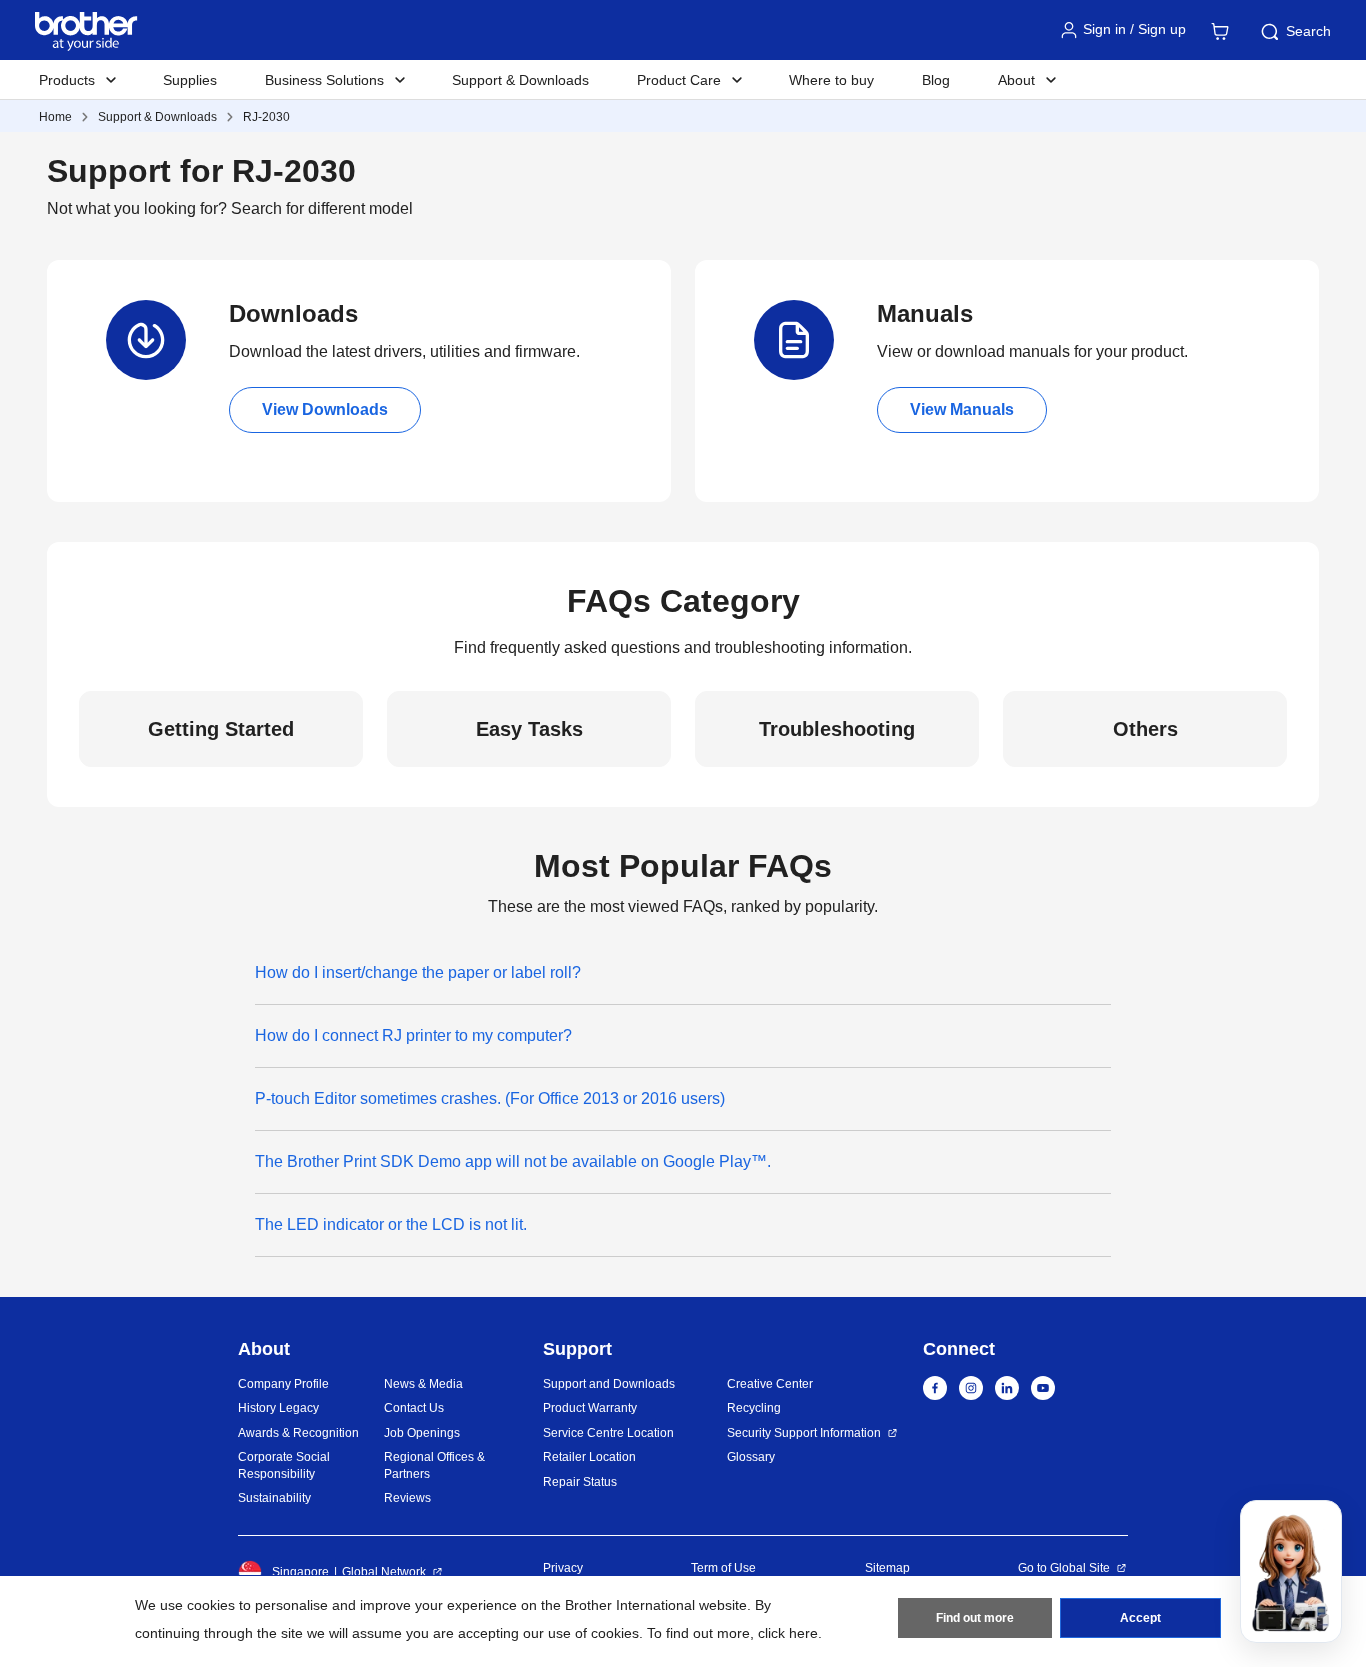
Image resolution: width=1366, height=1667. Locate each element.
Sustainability (274, 1498)
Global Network (384, 1572)
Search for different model (322, 208)
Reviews (407, 1498)
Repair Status (580, 1482)
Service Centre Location (608, 1433)
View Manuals (962, 409)
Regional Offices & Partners (434, 1465)
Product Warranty (590, 1408)
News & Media (423, 1384)
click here (788, 1633)
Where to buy (831, 80)
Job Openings (422, 1433)
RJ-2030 (266, 117)
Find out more (975, 1618)
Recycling (754, 1408)
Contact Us (414, 1408)
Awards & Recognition (298, 1433)
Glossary (751, 1457)
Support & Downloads (520, 80)
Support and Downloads (609, 1384)
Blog (936, 80)
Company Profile (283, 1384)
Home (55, 117)
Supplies (190, 80)
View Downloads (325, 409)
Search (1308, 31)
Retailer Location (589, 1457)
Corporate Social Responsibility (284, 1465)
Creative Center (770, 1384)
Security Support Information (804, 1433)
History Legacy (278, 1408)
